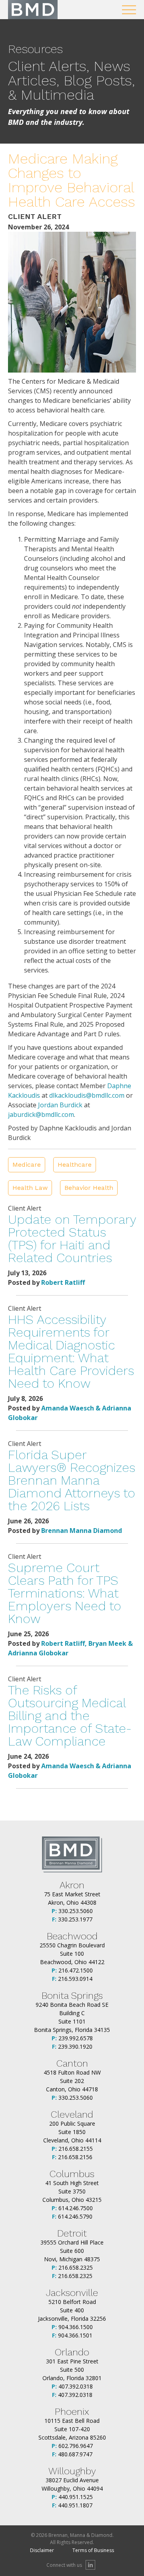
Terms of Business (93, 2550)
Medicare (27, 1165)
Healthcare (75, 1165)
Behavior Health (89, 1188)
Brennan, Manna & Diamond (33, 10)
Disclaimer (42, 2550)
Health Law (30, 1188)
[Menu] (129, 10)
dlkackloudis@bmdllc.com (87, 1095)
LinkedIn (90, 2565)
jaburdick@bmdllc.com (41, 1114)
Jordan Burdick (60, 1105)
